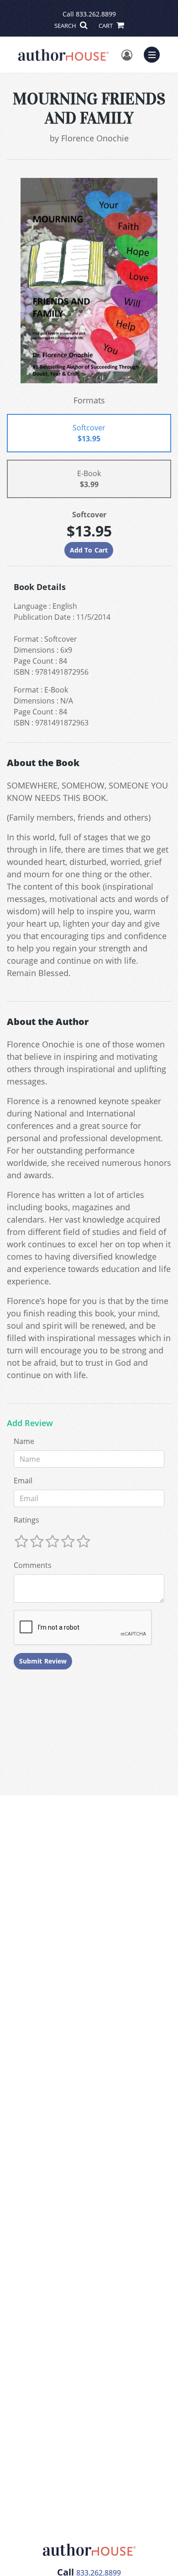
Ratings (26, 1520)
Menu (155, 54)
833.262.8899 (96, 14)
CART (106, 26)
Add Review (30, 1423)
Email (23, 1481)
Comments (33, 1565)
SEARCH (66, 26)
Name (24, 1441)
